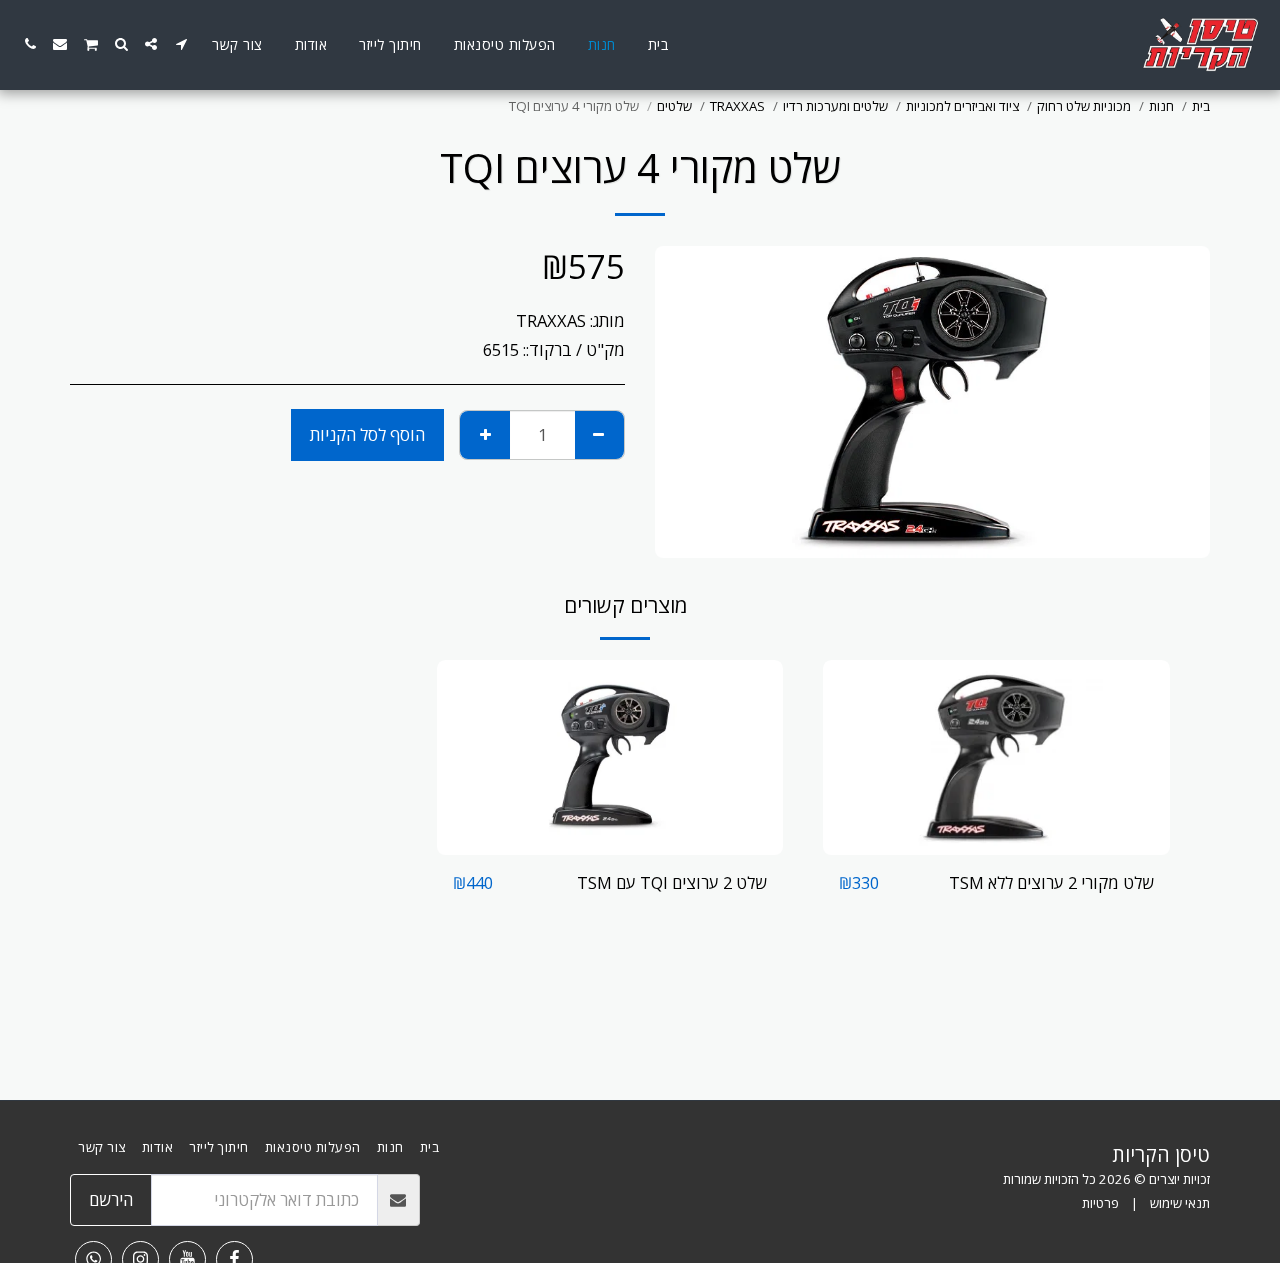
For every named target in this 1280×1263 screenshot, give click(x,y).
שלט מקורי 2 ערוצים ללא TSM (1051, 882)
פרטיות (1100, 1203)
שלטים (674, 106)
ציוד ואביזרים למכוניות (962, 106)
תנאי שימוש (1180, 1203)
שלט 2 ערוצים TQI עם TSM (672, 882)
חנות (1161, 106)
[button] (181, 44)
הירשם (111, 1199)
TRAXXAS (737, 106)
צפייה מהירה (997, 844)
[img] (996, 757)
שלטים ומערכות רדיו (835, 106)
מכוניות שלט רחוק (1084, 106)
